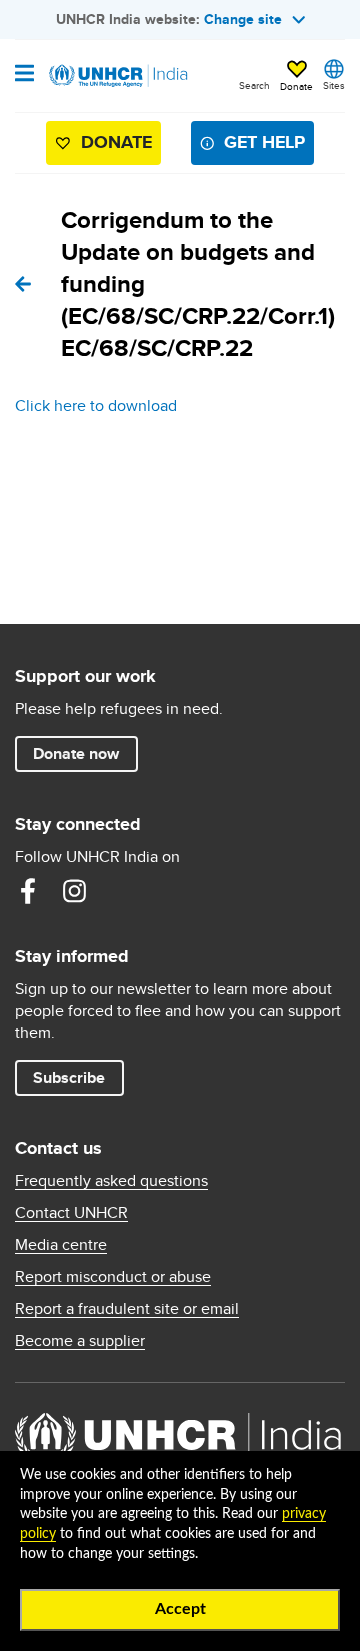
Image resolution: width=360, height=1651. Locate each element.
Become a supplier (80, 1341)
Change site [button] (243, 19)
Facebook (28, 891)
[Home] (117, 76)
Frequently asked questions (111, 1181)
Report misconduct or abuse (113, 1277)
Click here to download (96, 405)
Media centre (61, 1245)
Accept (180, 1609)
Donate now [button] (76, 753)
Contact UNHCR (71, 1213)
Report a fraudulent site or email (127, 1309)
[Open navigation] (24, 75)
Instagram (74, 891)
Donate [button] (296, 86)
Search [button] (254, 85)
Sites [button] (334, 85)
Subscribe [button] (69, 1077)
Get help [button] (264, 142)
